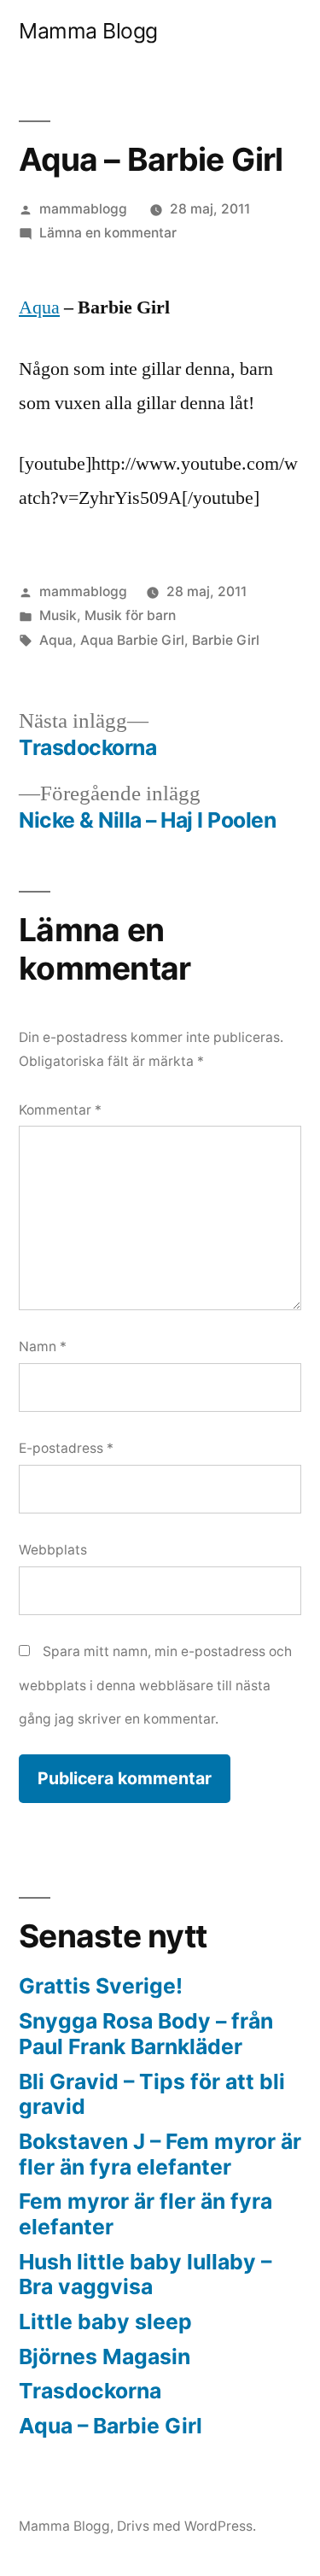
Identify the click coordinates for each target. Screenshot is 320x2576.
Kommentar (60, 1110)
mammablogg (83, 209)
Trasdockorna (90, 2391)
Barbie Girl (226, 640)
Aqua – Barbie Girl (111, 2426)
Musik (58, 615)
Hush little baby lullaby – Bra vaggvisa (145, 2274)
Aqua (39, 307)
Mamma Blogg (88, 31)
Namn (43, 1347)
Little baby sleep (105, 2321)
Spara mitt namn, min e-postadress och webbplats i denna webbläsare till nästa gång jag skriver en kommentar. (155, 1685)
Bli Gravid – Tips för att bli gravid (152, 2094)
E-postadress (66, 1448)
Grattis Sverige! (101, 1986)
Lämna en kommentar (108, 233)
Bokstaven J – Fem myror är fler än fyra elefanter (160, 2154)
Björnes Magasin (105, 2356)
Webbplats (53, 1550)
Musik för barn (130, 615)
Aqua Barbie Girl (132, 640)
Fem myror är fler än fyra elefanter (145, 2214)
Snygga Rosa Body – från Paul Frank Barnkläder (146, 2034)
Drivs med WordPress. (186, 2526)
